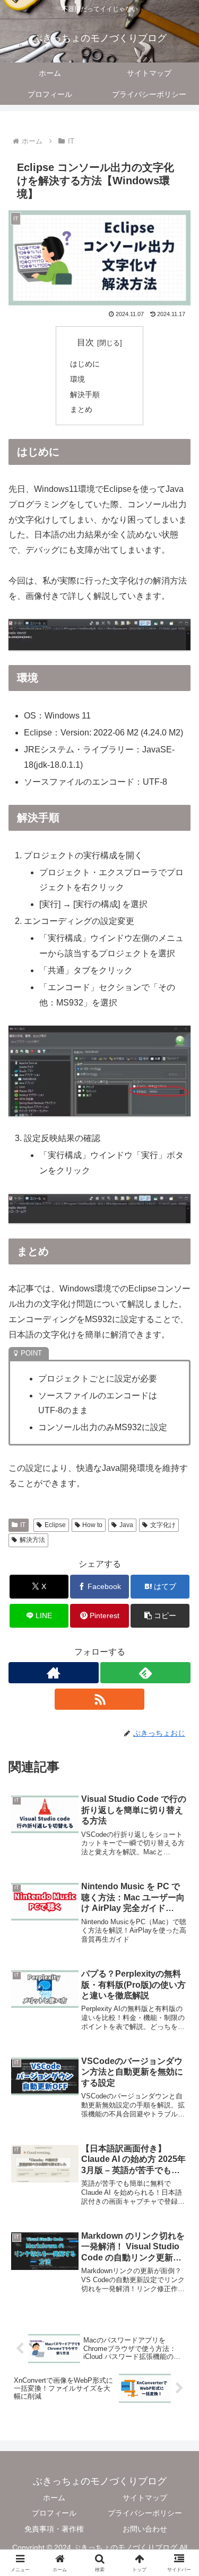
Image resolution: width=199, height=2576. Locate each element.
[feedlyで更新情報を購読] (145, 1673)
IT (23, 1525)
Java (126, 1525)
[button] (160, 1616)
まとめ (81, 409)
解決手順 (85, 394)
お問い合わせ (145, 2529)
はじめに (85, 364)
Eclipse (55, 1525)
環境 (77, 379)
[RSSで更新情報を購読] (100, 1699)
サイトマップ (145, 2498)
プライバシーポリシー (145, 2513)
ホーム (54, 2498)
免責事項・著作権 (54, 2529)
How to (92, 1525)
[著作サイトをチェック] (54, 1673)
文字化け (163, 1525)
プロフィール (54, 2513)
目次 (85, 342)
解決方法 (32, 1540)
